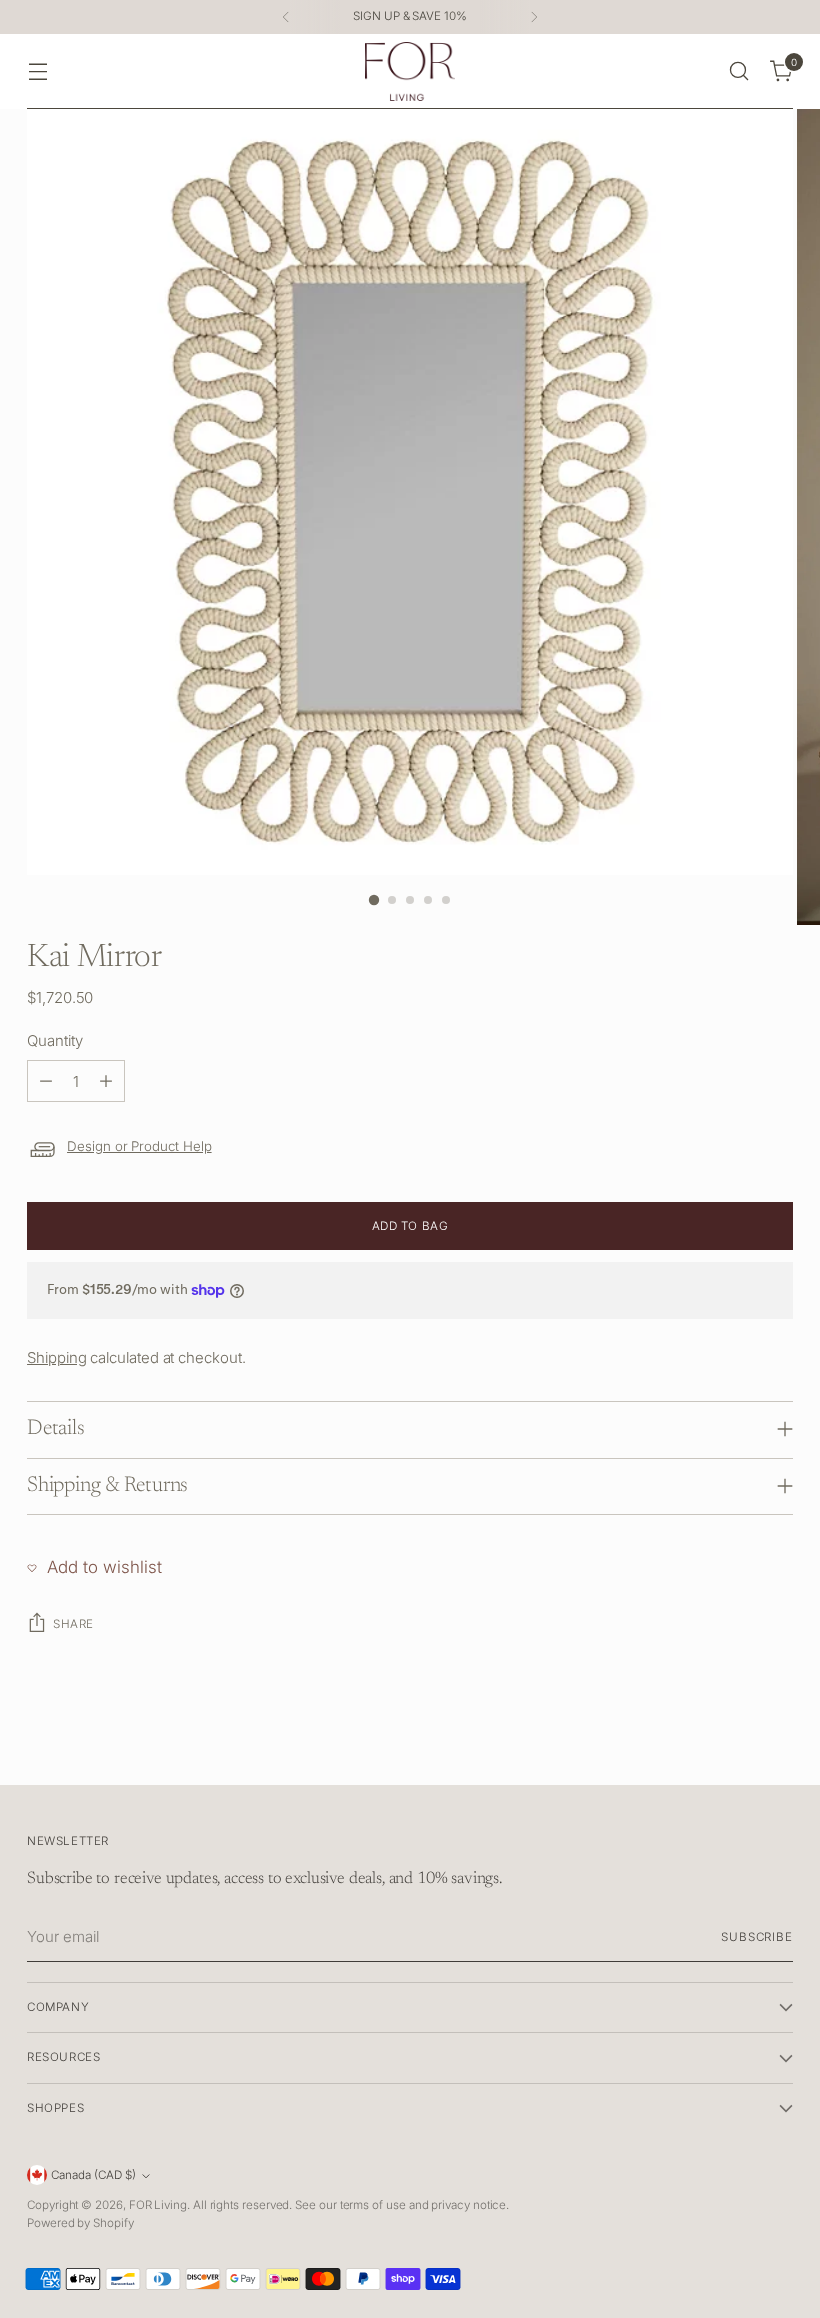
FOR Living (158, 2205)
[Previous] (286, 17)
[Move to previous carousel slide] (730, 1748)
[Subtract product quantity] (46, 1081)
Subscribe (757, 1937)
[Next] (534, 17)
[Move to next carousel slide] (776, 1747)
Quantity (54, 1040)
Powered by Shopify (80, 2223)
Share (73, 1624)
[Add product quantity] (106, 1081)
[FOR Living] (410, 71)
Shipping (56, 1357)
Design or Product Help (139, 1146)
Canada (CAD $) (93, 2175)
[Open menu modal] (37, 71)
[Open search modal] (739, 71)
